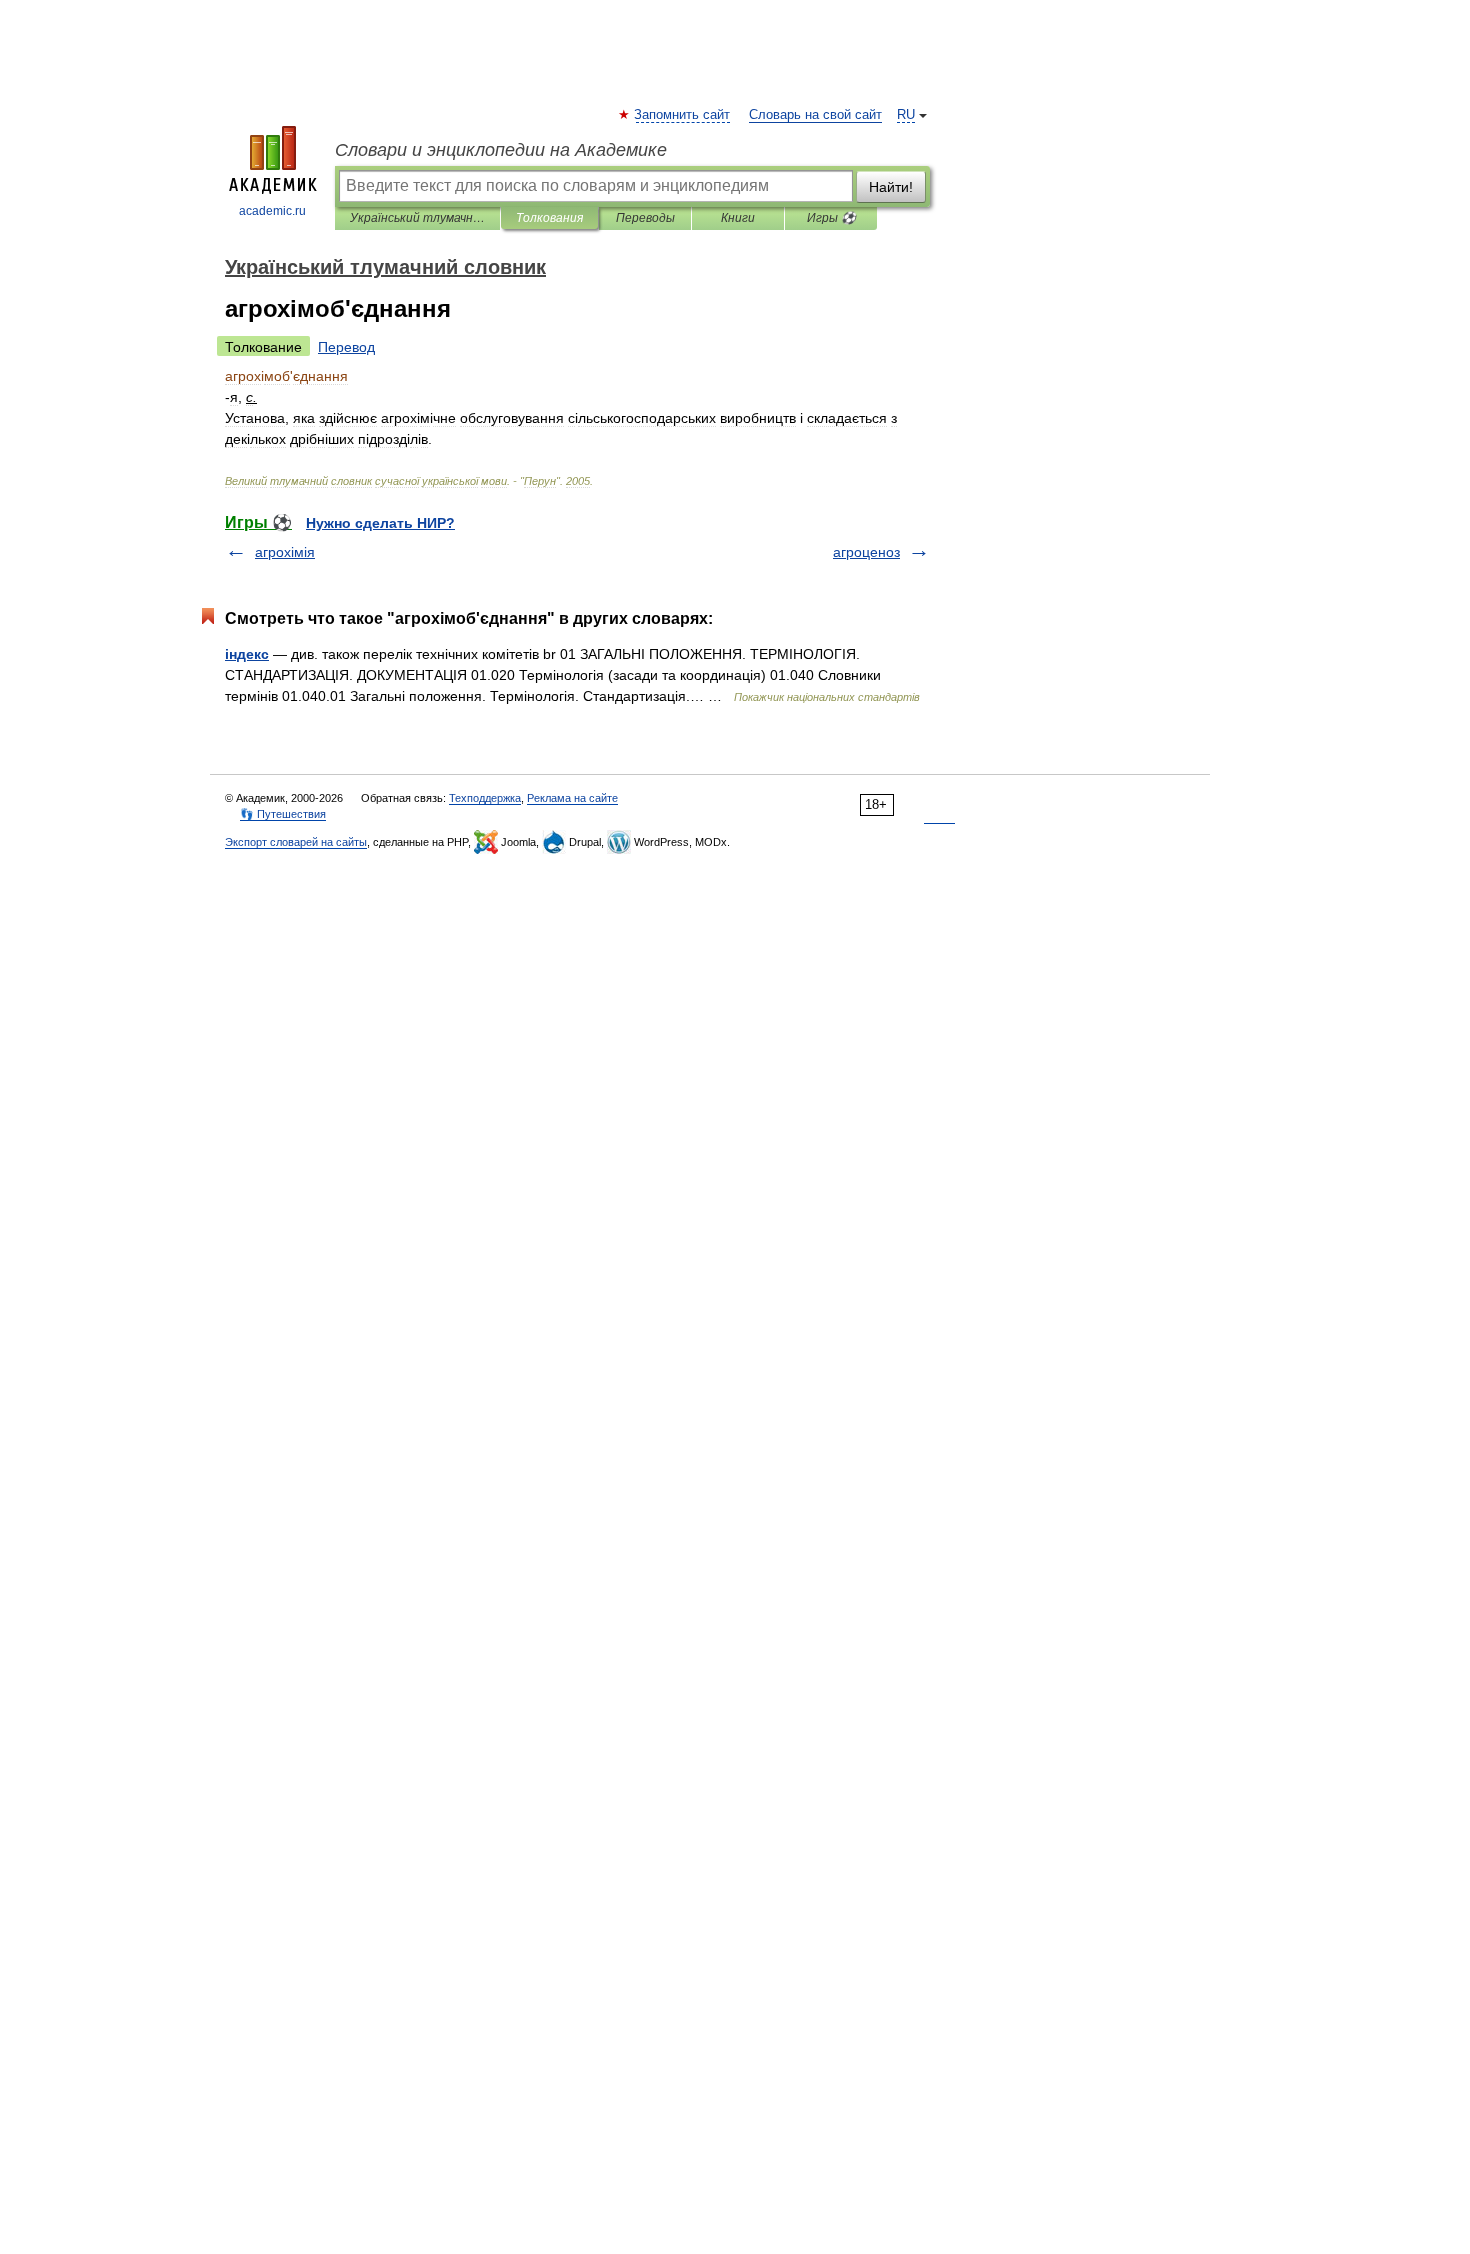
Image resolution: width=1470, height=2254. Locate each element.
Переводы (645, 218)
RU (906, 115)
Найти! (891, 187)
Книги (738, 218)
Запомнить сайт (683, 115)
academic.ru (272, 211)
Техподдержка (485, 798)
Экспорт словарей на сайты (296, 842)
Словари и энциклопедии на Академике (501, 150)
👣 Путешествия (283, 814)
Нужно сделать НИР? (380, 523)
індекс (247, 654)
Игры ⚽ (831, 218)
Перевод (346, 347)
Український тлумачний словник (417, 218)
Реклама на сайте (572, 798)
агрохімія (285, 552)
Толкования (549, 218)
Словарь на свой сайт (815, 115)
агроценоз (866, 552)
